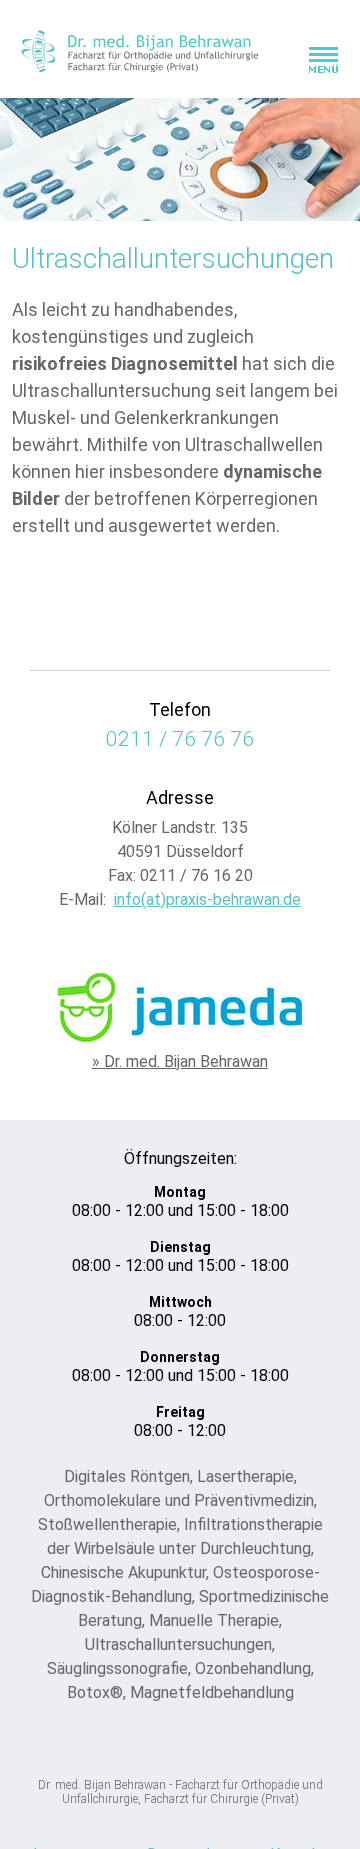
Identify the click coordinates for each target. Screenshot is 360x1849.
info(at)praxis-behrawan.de (207, 899)
